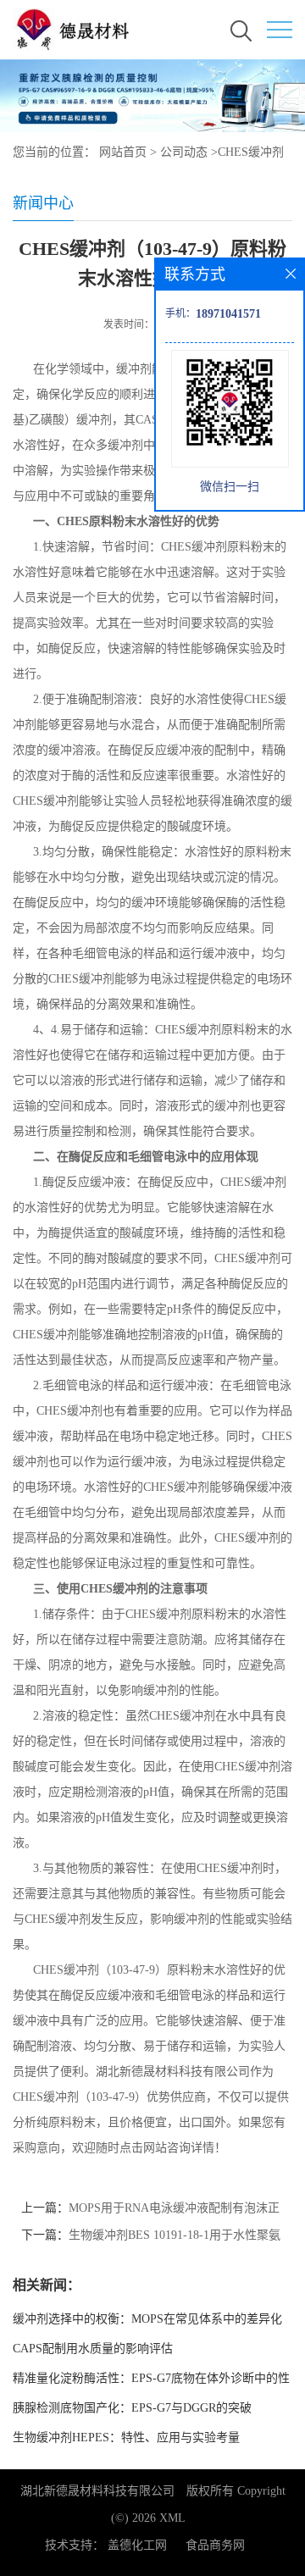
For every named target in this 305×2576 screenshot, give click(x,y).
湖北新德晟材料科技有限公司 (97, 2491)
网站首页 (123, 152)
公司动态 (184, 152)
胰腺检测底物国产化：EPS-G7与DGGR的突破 (132, 2408)
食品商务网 (215, 2545)
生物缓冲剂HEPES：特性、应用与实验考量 (126, 2438)
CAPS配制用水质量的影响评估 (93, 2349)
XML (172, 2518)
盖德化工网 (137, 2545)
